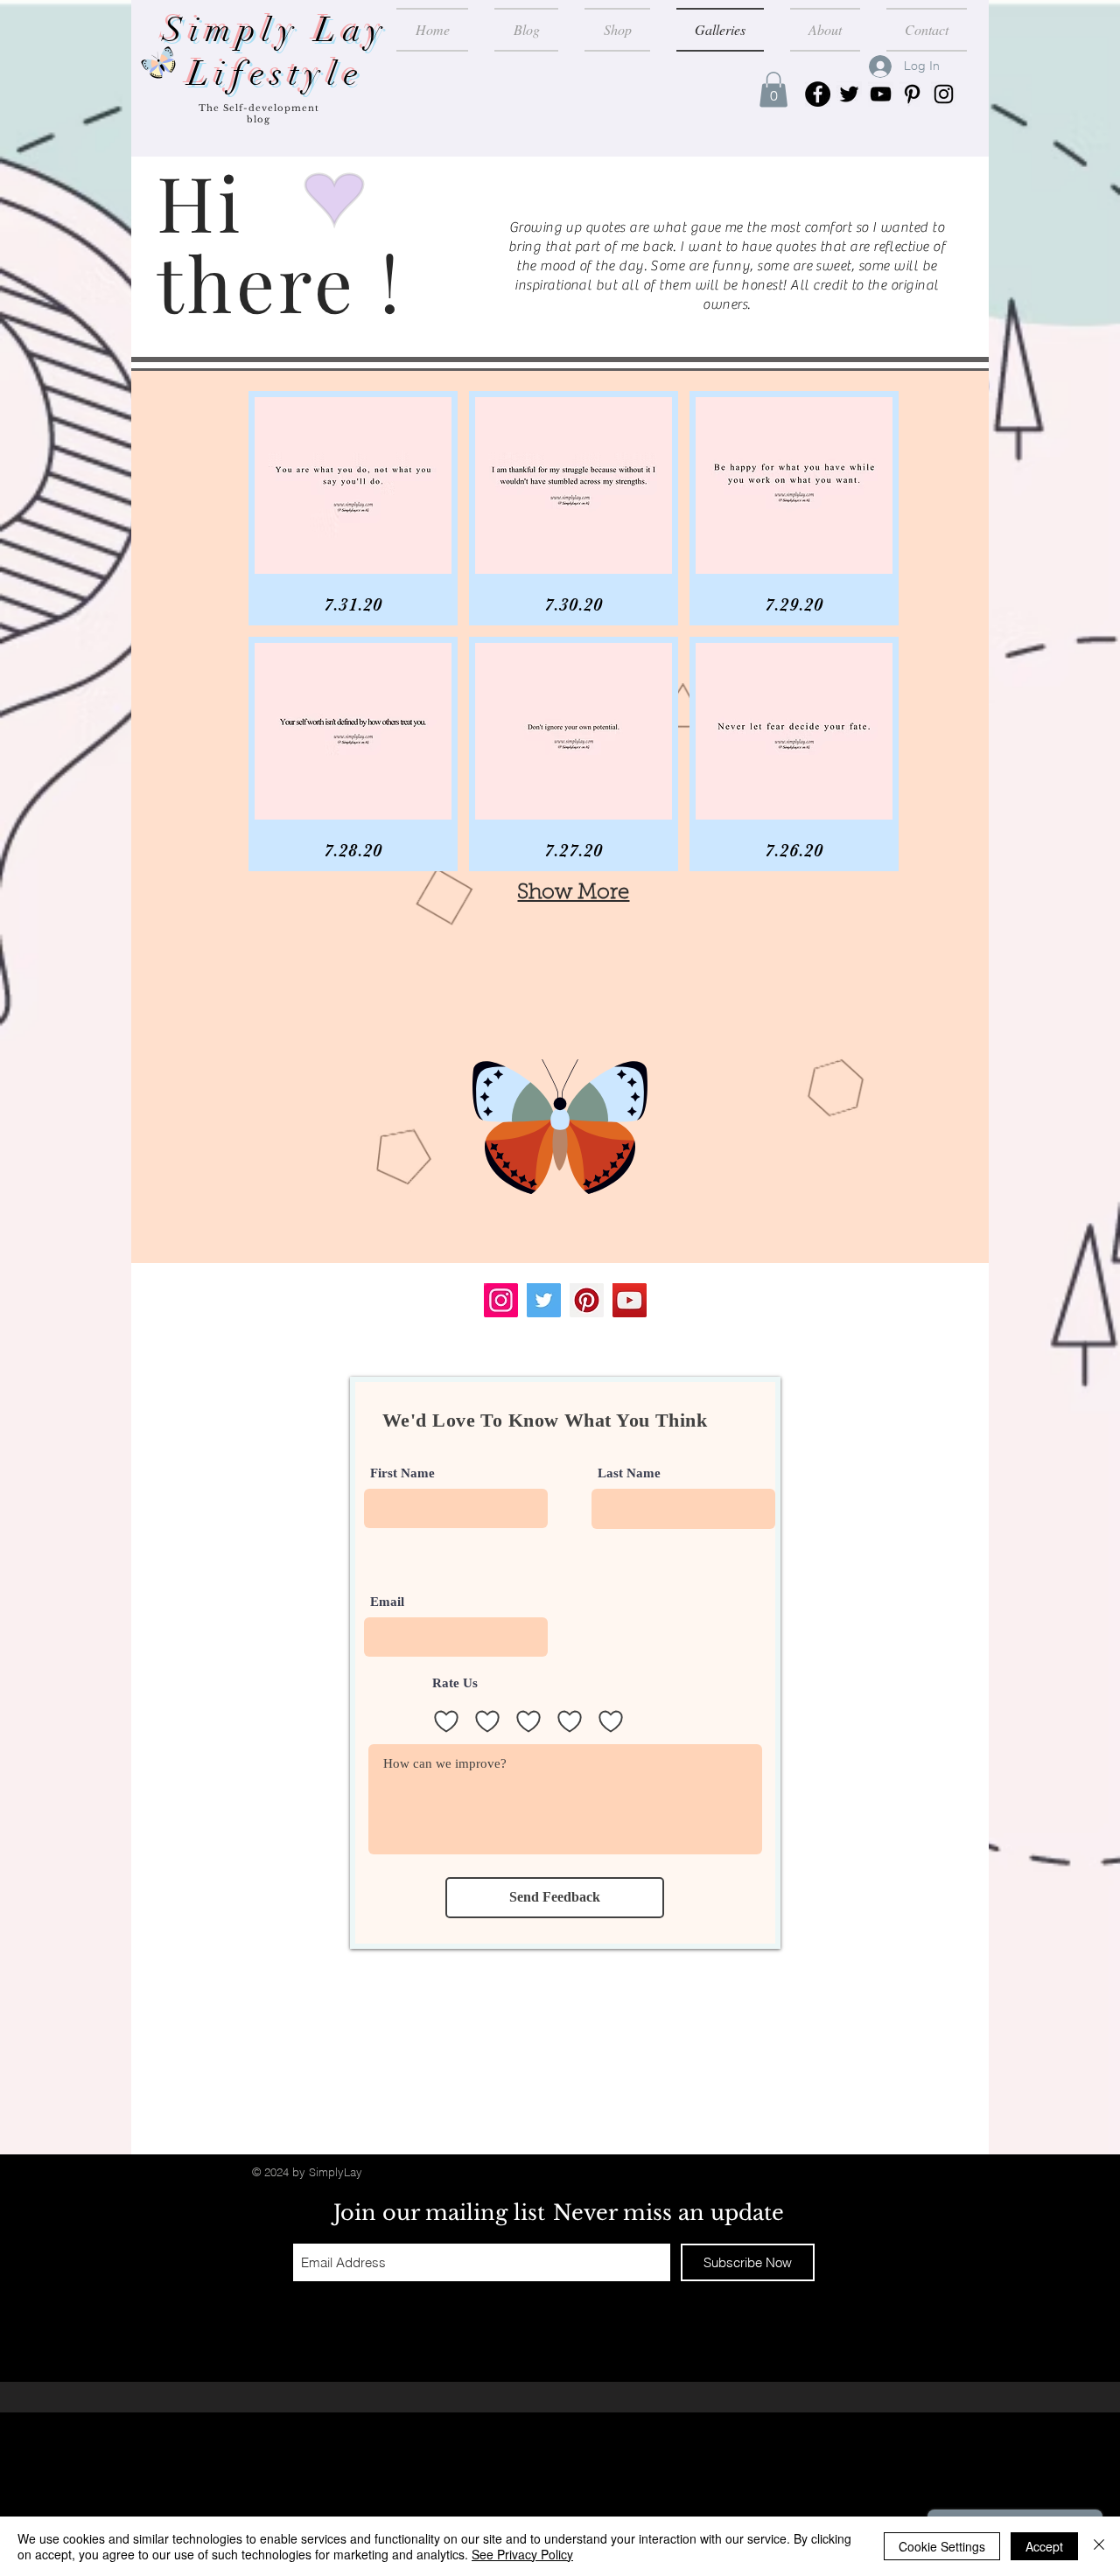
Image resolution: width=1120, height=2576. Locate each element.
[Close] (1099, 2546)
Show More (573, 893)
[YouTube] (881, 94)
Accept (1044, 2546)
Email (387, 1602)
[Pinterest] (912, 94)
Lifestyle (276, 74)
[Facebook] (818, 94)
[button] (773, 90)
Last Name (629, 1473)
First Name (402, 1473)
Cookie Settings (942, 2546)
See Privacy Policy (522, 2554)
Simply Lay (276, 30)
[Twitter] (849, 94)
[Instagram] (944, 94)
